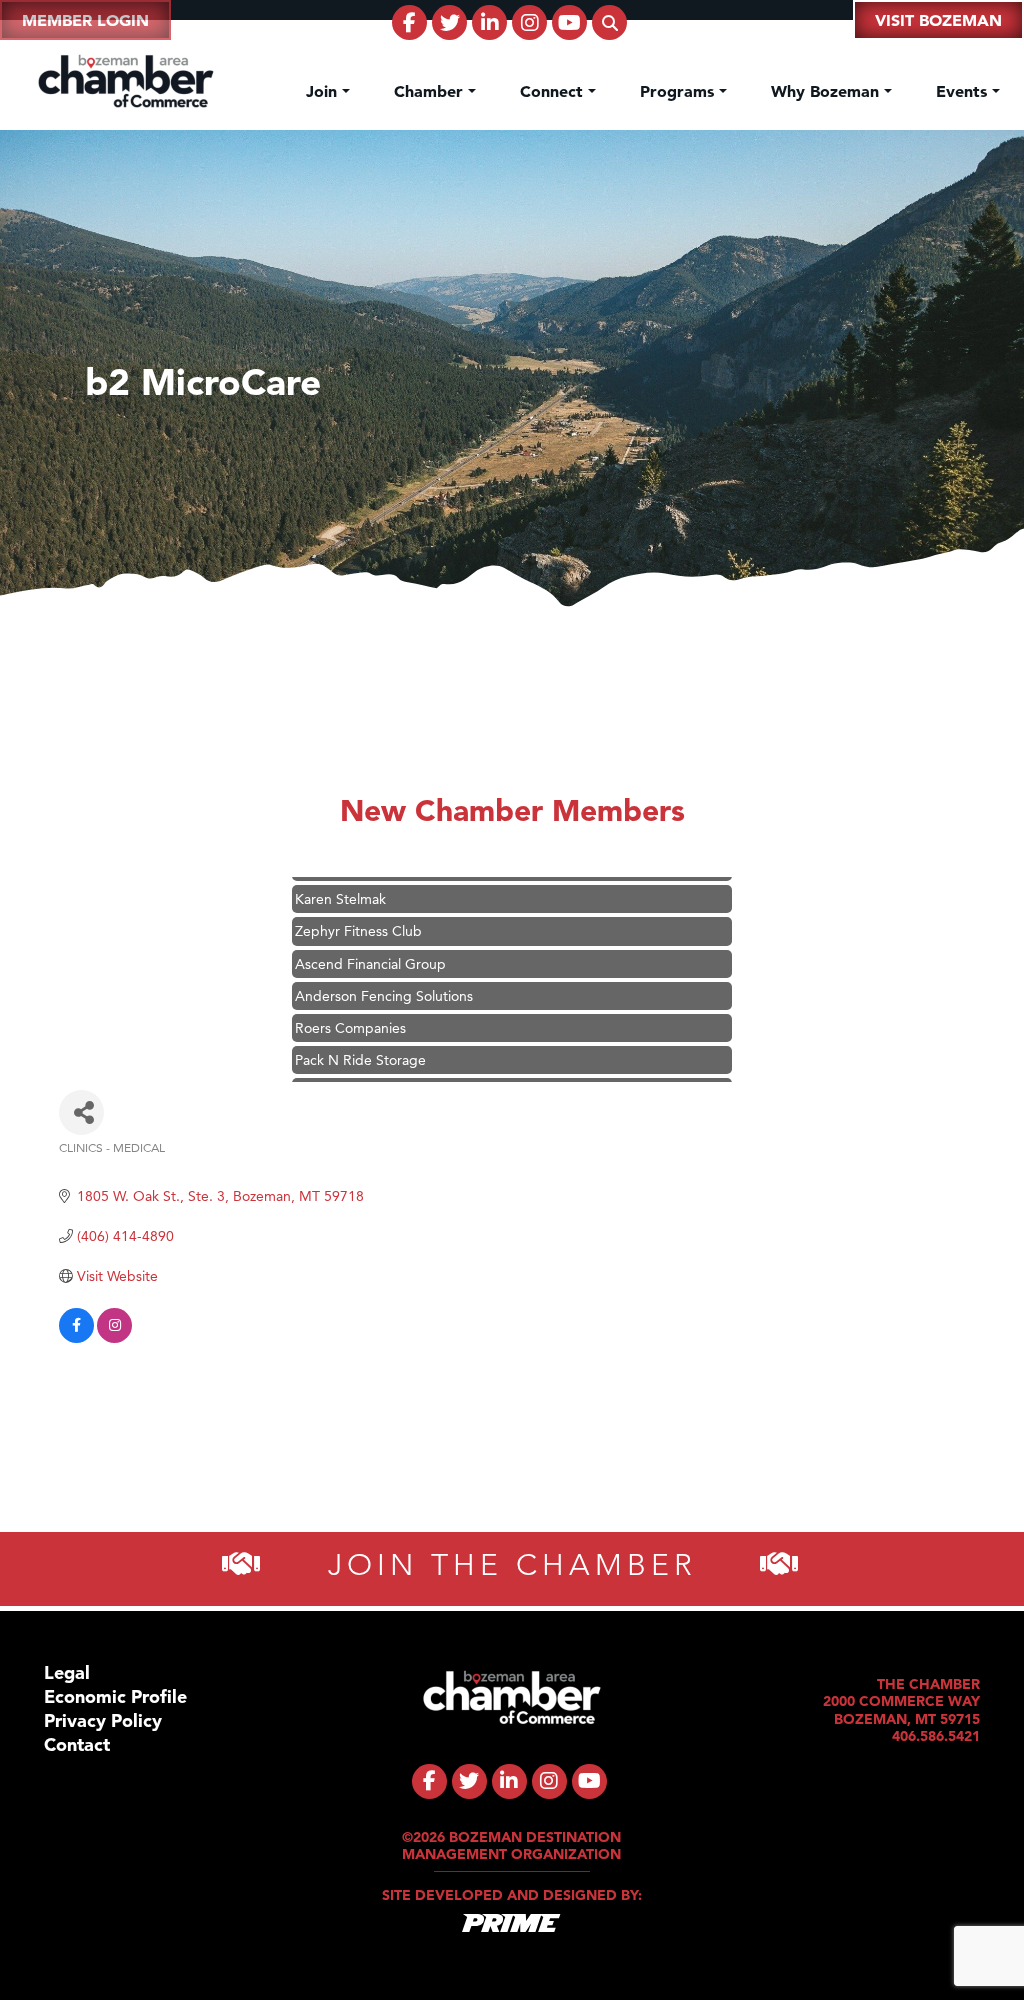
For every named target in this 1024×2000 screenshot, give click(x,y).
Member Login (85, 20)
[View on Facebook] (76, 1338)
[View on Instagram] (114, 1338)
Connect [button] (554, 91)
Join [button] (324, 91)
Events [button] (964, 91)
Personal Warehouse (358, 1070)
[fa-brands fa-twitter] (449, 22)
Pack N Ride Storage (360, 1038)
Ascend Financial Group (370, 942)
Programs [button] (679, 91)
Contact (77, 1744)
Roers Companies (350, 1006)
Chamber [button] (431, 91)
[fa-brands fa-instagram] (529, 22)
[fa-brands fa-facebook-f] (409, 22)
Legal (67, 1672)
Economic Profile (115, 1696)
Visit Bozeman (938, 20)
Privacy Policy (103, 1720)
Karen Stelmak (340, 877)
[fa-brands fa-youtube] (569, 22)
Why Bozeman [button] (827, 91)
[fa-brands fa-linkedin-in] (489, 22)
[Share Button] (81, 1112)
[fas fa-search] (609, 22)
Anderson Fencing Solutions (384, 974)
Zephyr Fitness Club (358, 909)
